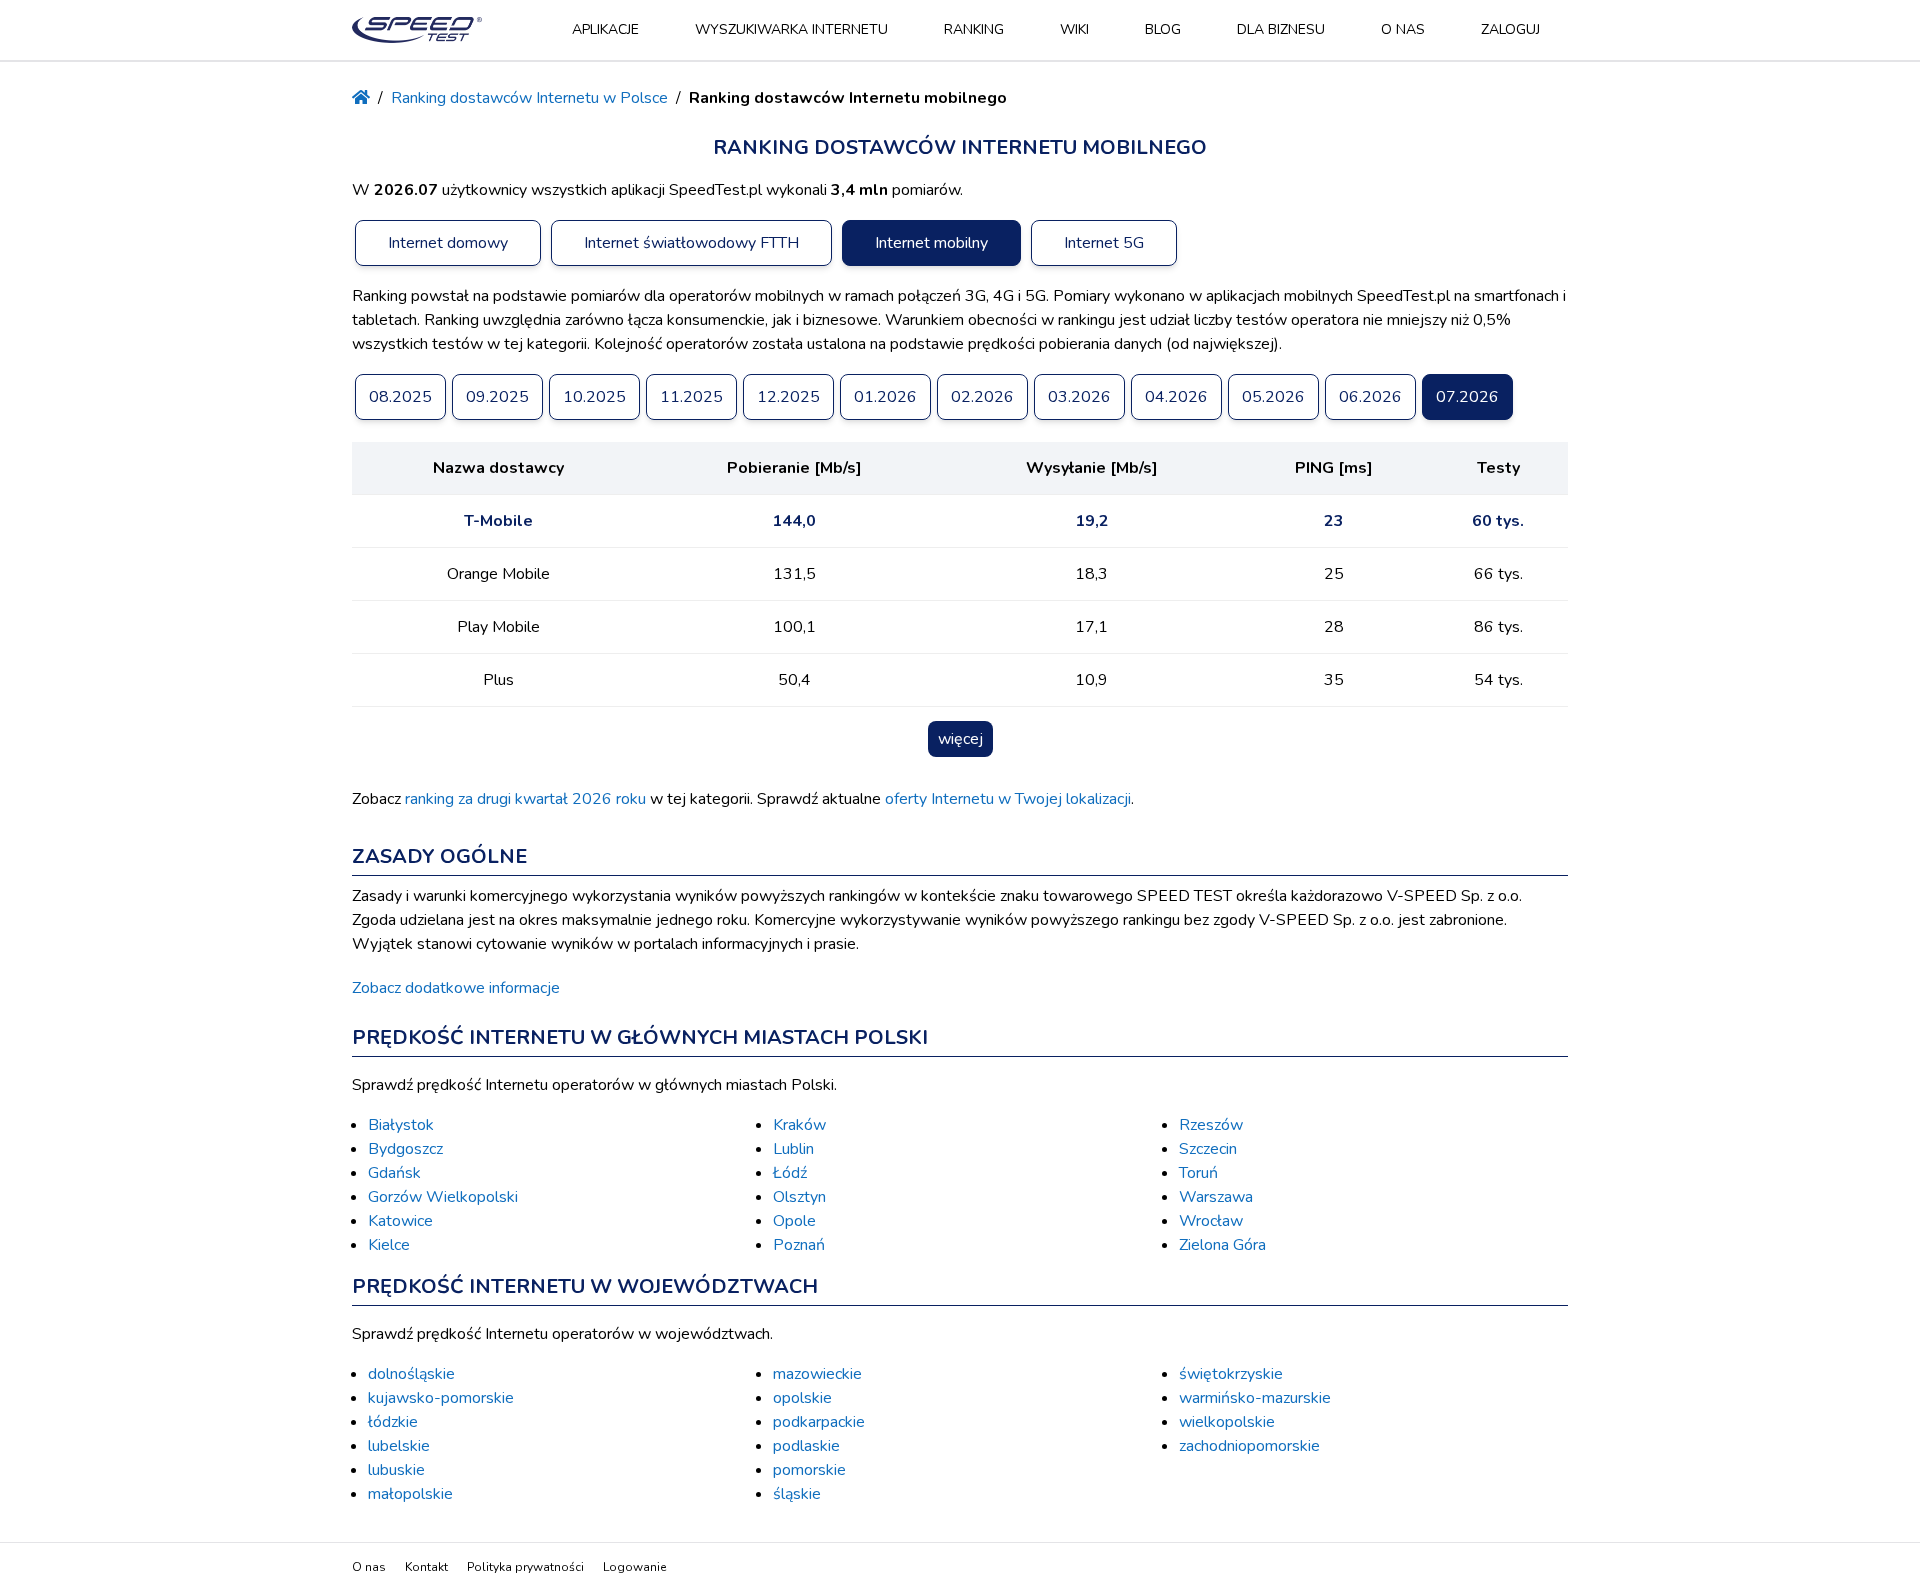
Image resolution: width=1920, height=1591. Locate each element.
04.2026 (1176, 397)
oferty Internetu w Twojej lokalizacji (1008, 799)
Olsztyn (799, 1197)
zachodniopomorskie (1249, 1446)
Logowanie (634, 1567)
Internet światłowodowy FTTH (691, 243)
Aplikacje (605, 29)
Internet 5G (1104, 243)
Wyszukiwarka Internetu (791, 29)
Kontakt (426, 1567)
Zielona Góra (1222, 1245)
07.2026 (1467, 397)
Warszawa (1216, 1197)
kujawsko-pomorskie (441, 1398)
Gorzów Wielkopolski (443, 1197)
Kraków (799, 1125)
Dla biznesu (1281, 29)
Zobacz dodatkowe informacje (456, 988)
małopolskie (410, 1494)
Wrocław (1211, 1221)
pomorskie (809, 1470)
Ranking (974, 29)
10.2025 (594, 397)
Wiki (1074, 29)
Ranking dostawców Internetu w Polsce (529, 98)
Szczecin (1208, 1149)
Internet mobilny (931, 243)
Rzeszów (1211, 1125)
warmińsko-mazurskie (1255, 1398)
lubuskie (396, 1470)
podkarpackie (819, 1422)
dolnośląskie (411, 1374)
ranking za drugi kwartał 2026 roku (525, 799)
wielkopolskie (1227, 1422)
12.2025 (788, 397)
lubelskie (399, 1446)
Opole (794, 1221)
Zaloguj (1510, 29)
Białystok (401, 1125)
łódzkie (393, 1422)
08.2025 (400, 397)
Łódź (790, 1173)
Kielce (389, 1245)
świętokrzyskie (1231, 1374)
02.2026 (982, 397)
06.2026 (1370, 397)
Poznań (799, 1245)
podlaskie (806, 1446)
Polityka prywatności (525, 1567)
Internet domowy (448, 243)
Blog (1163, 29)
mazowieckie (817, 1374)
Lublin (793, 1149)
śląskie (797, 1494)
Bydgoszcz (405, 1149)
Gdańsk (394, 1173)
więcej (960, 739)
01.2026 (885, 397)
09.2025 (497, 397)
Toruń (1198, 1173)
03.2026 (1079, 397)
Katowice (400, 1221)
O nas (1403, 29)
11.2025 (691, 397)
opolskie (802, 1398)
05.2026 (1273, 397)
